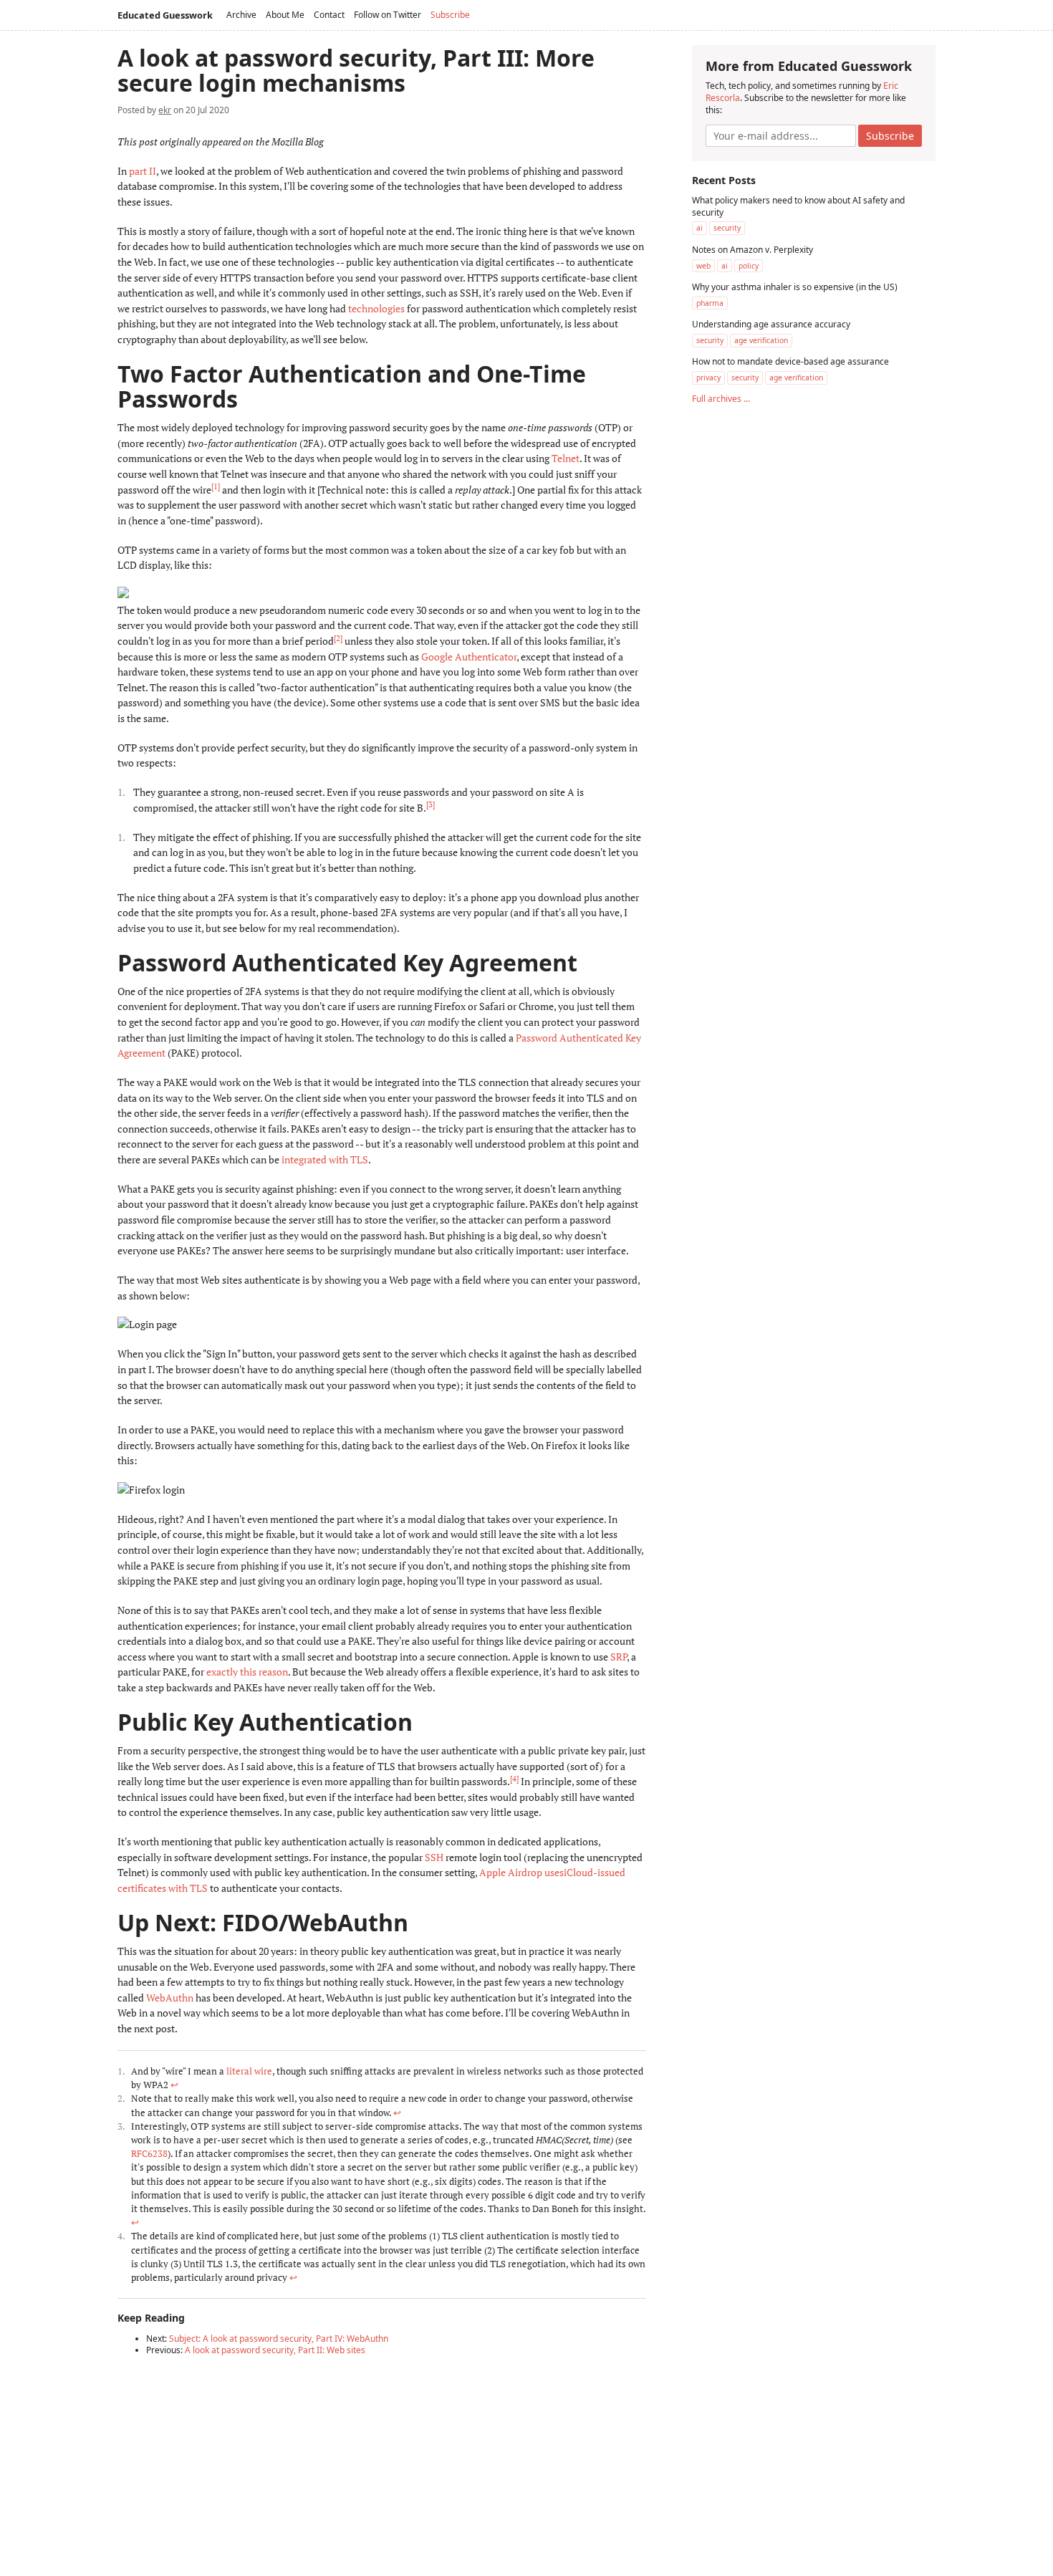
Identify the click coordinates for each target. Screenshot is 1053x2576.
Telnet (566, 458)
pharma (710, 302)
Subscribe (450, 15)
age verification (761, 340)
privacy (708, 377)
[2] (338, 638)
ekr (165, 110)
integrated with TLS (325, 1159)
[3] (431, 804)
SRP (619, 1657)
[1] (216, 486)
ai (699, 228)
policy (749, 265)
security (727, 228)
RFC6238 (149, 2154)
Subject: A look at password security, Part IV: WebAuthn (279, 2339)
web (703, 265)
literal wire (249, 2071)
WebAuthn (170, 1998)
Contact (329, 15)
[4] (514, 1779)
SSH (434, 1857)
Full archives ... (721, 399)
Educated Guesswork (165, 15)
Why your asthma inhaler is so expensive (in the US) (795, 286)
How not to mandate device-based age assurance (790, 361)
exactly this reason (247, 1672)
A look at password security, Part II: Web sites (275, 2350)
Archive (241, 15)
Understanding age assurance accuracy (771, 323)
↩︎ (174, 2085)
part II (143, 171)
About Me (285, 15)
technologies (376, 308)
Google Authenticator (469, 657)
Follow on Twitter (388, 15)
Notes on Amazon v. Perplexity (753, 249)
